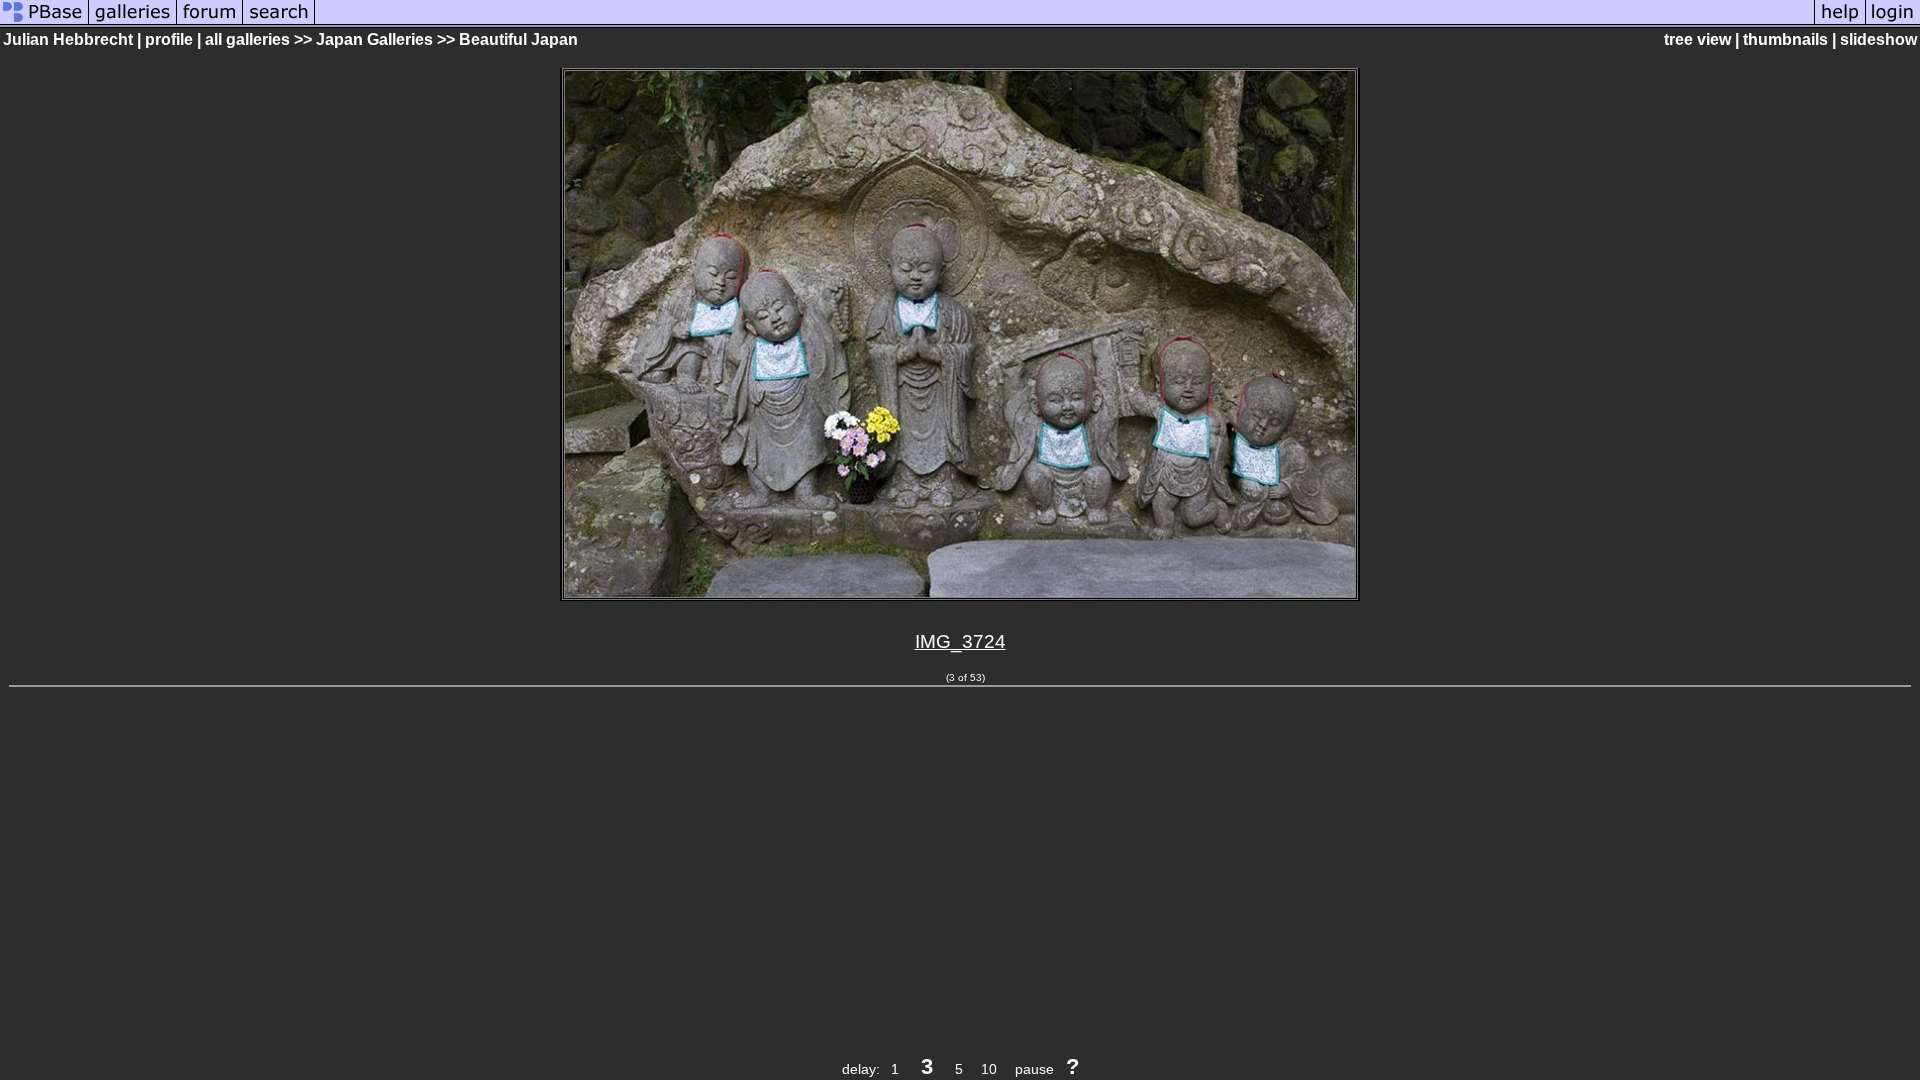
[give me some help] (1840, 22)
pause (1034, 1069)
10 (989, 1069)
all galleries (247, 39)
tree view (1697, 39)
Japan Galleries (374, 39)
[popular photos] (1064, 22)
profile (169, 39)
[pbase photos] (44, 22)
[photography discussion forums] (210, 22)
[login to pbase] (1893, 22)
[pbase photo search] (279, 22)
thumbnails (1785, 39)
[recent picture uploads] (133, 22)
